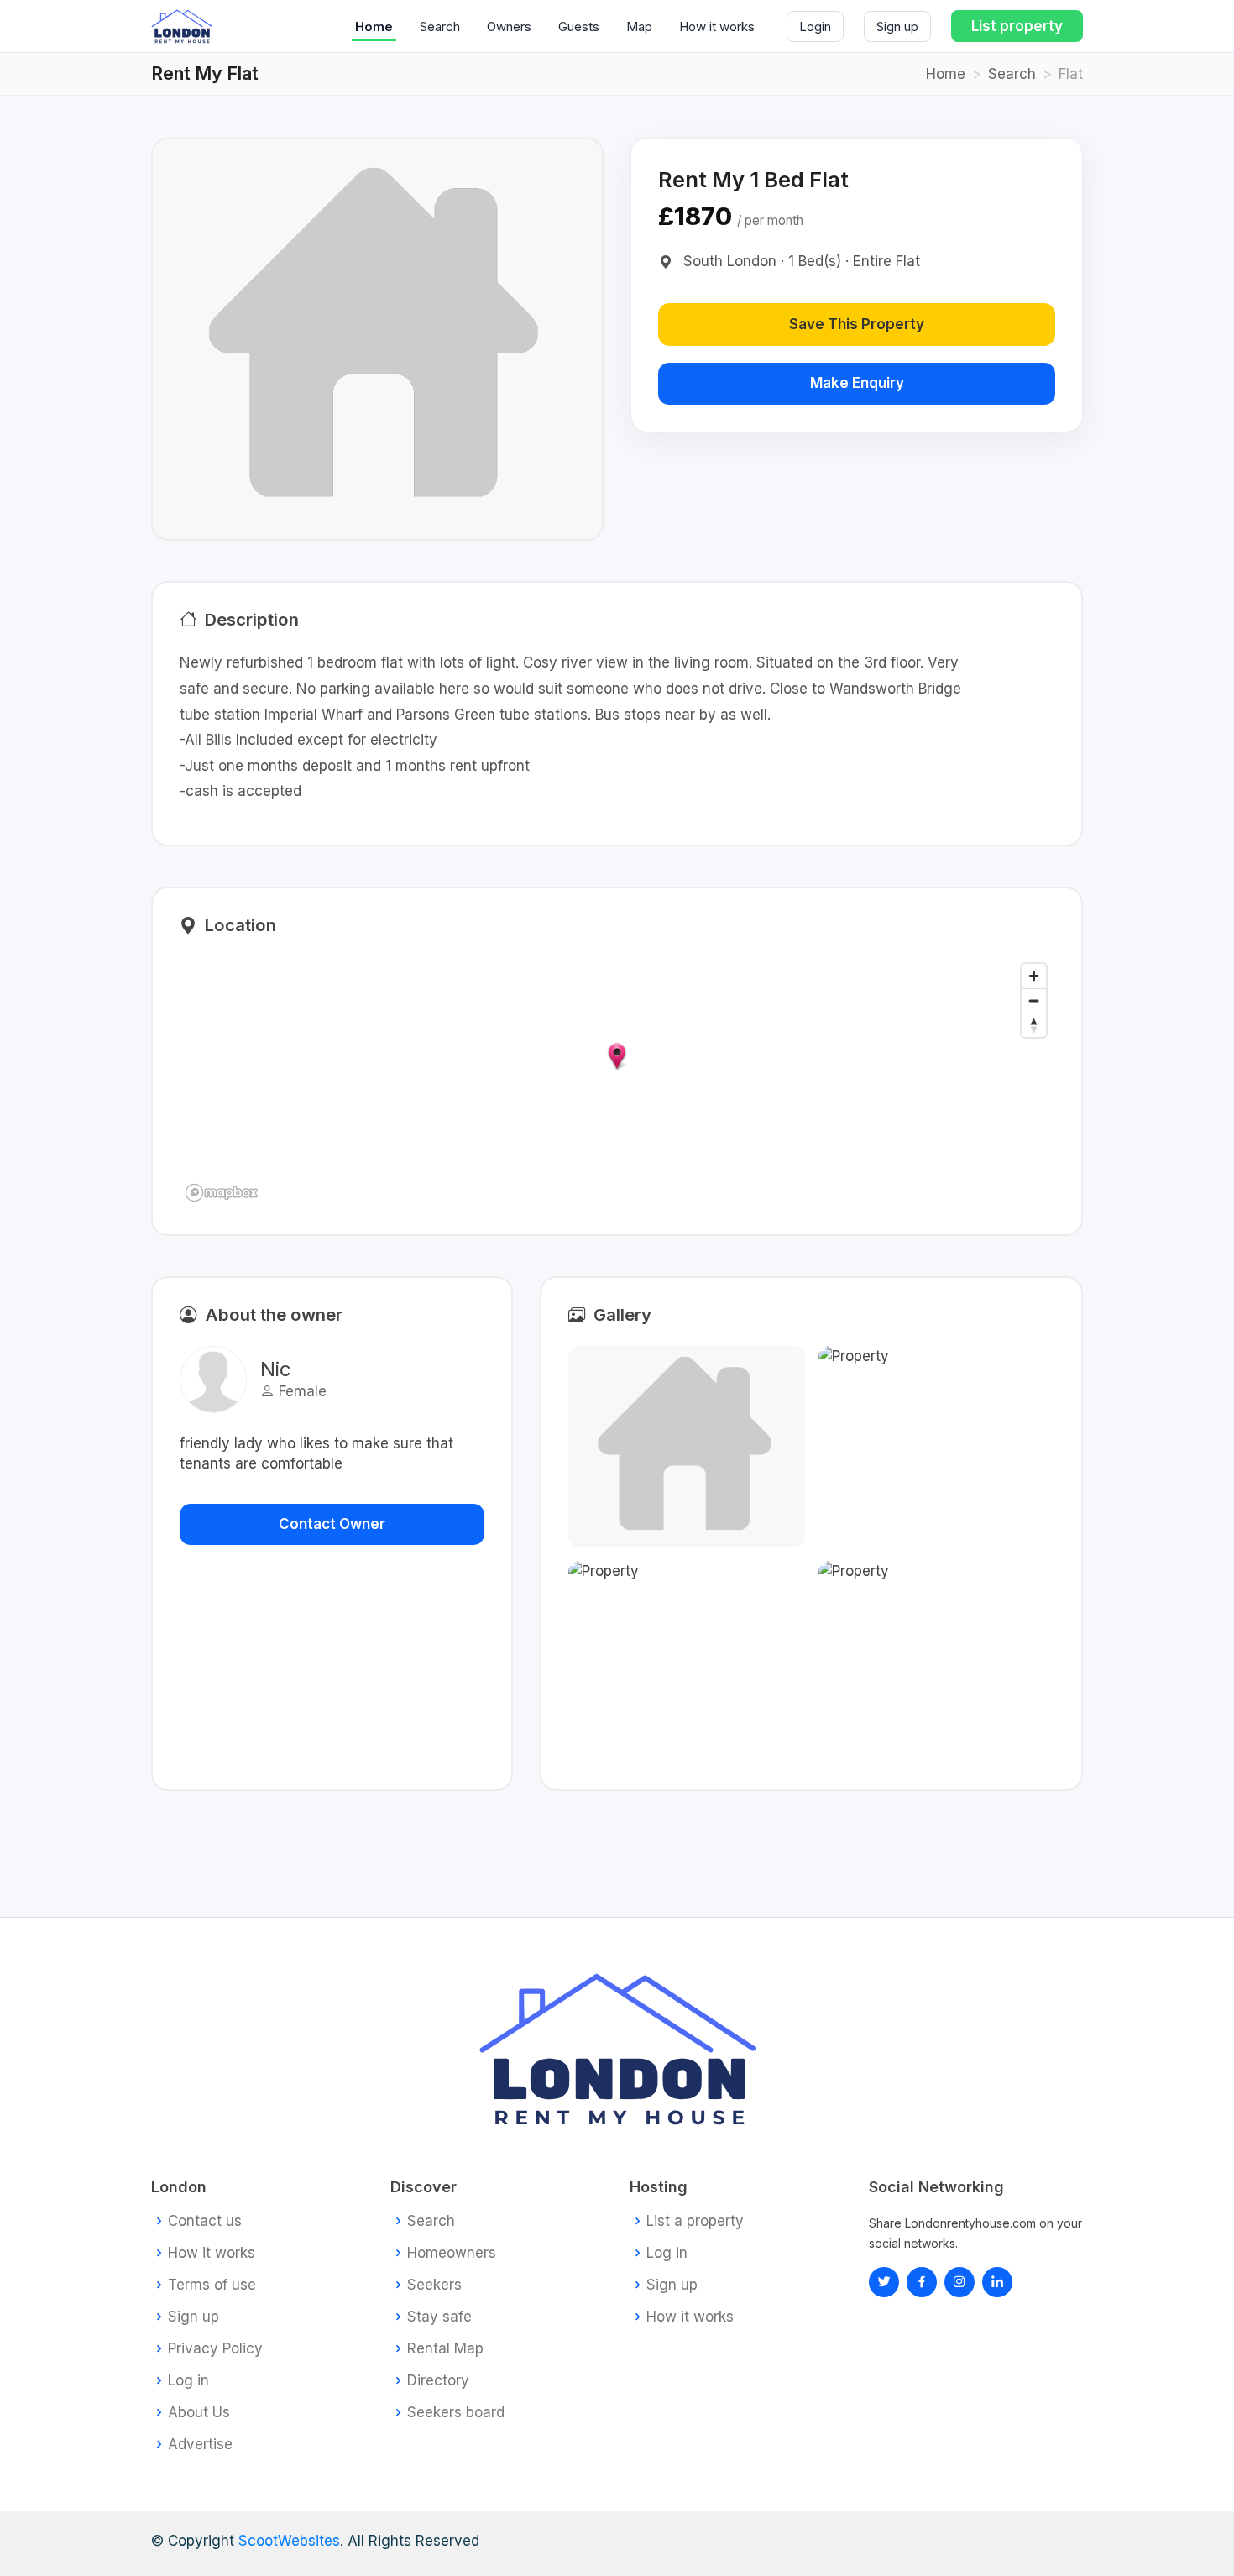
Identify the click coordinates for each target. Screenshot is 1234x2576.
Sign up (897, 26)
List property (1017, 26)
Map (639, 26)
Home (374, 26)
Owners (509, 26)
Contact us (205, 2221)
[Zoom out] (1034, 1000)
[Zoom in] (1034, 976)
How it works (717, 26)
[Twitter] (884, 2282)
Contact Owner (332, 1524)
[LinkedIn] (959, 2282)
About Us (199, 2413)
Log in (188, 2381)
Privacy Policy (215, 2349)
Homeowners (452, 2253)
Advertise (200, 2445)
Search (440, 26)
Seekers (434, 2285)
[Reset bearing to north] (1034, 1025)
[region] (617, 1081)
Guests (579, 26)
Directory (438, 2381)
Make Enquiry (857, 383)
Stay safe (439, 2317)
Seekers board (456, 2413)
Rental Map (445, 2349)
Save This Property (857, 324)
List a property (695, 2221)
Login (815, 26)
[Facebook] (922, 2282)
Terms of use (212, 2285)
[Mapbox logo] (222, 1193)
